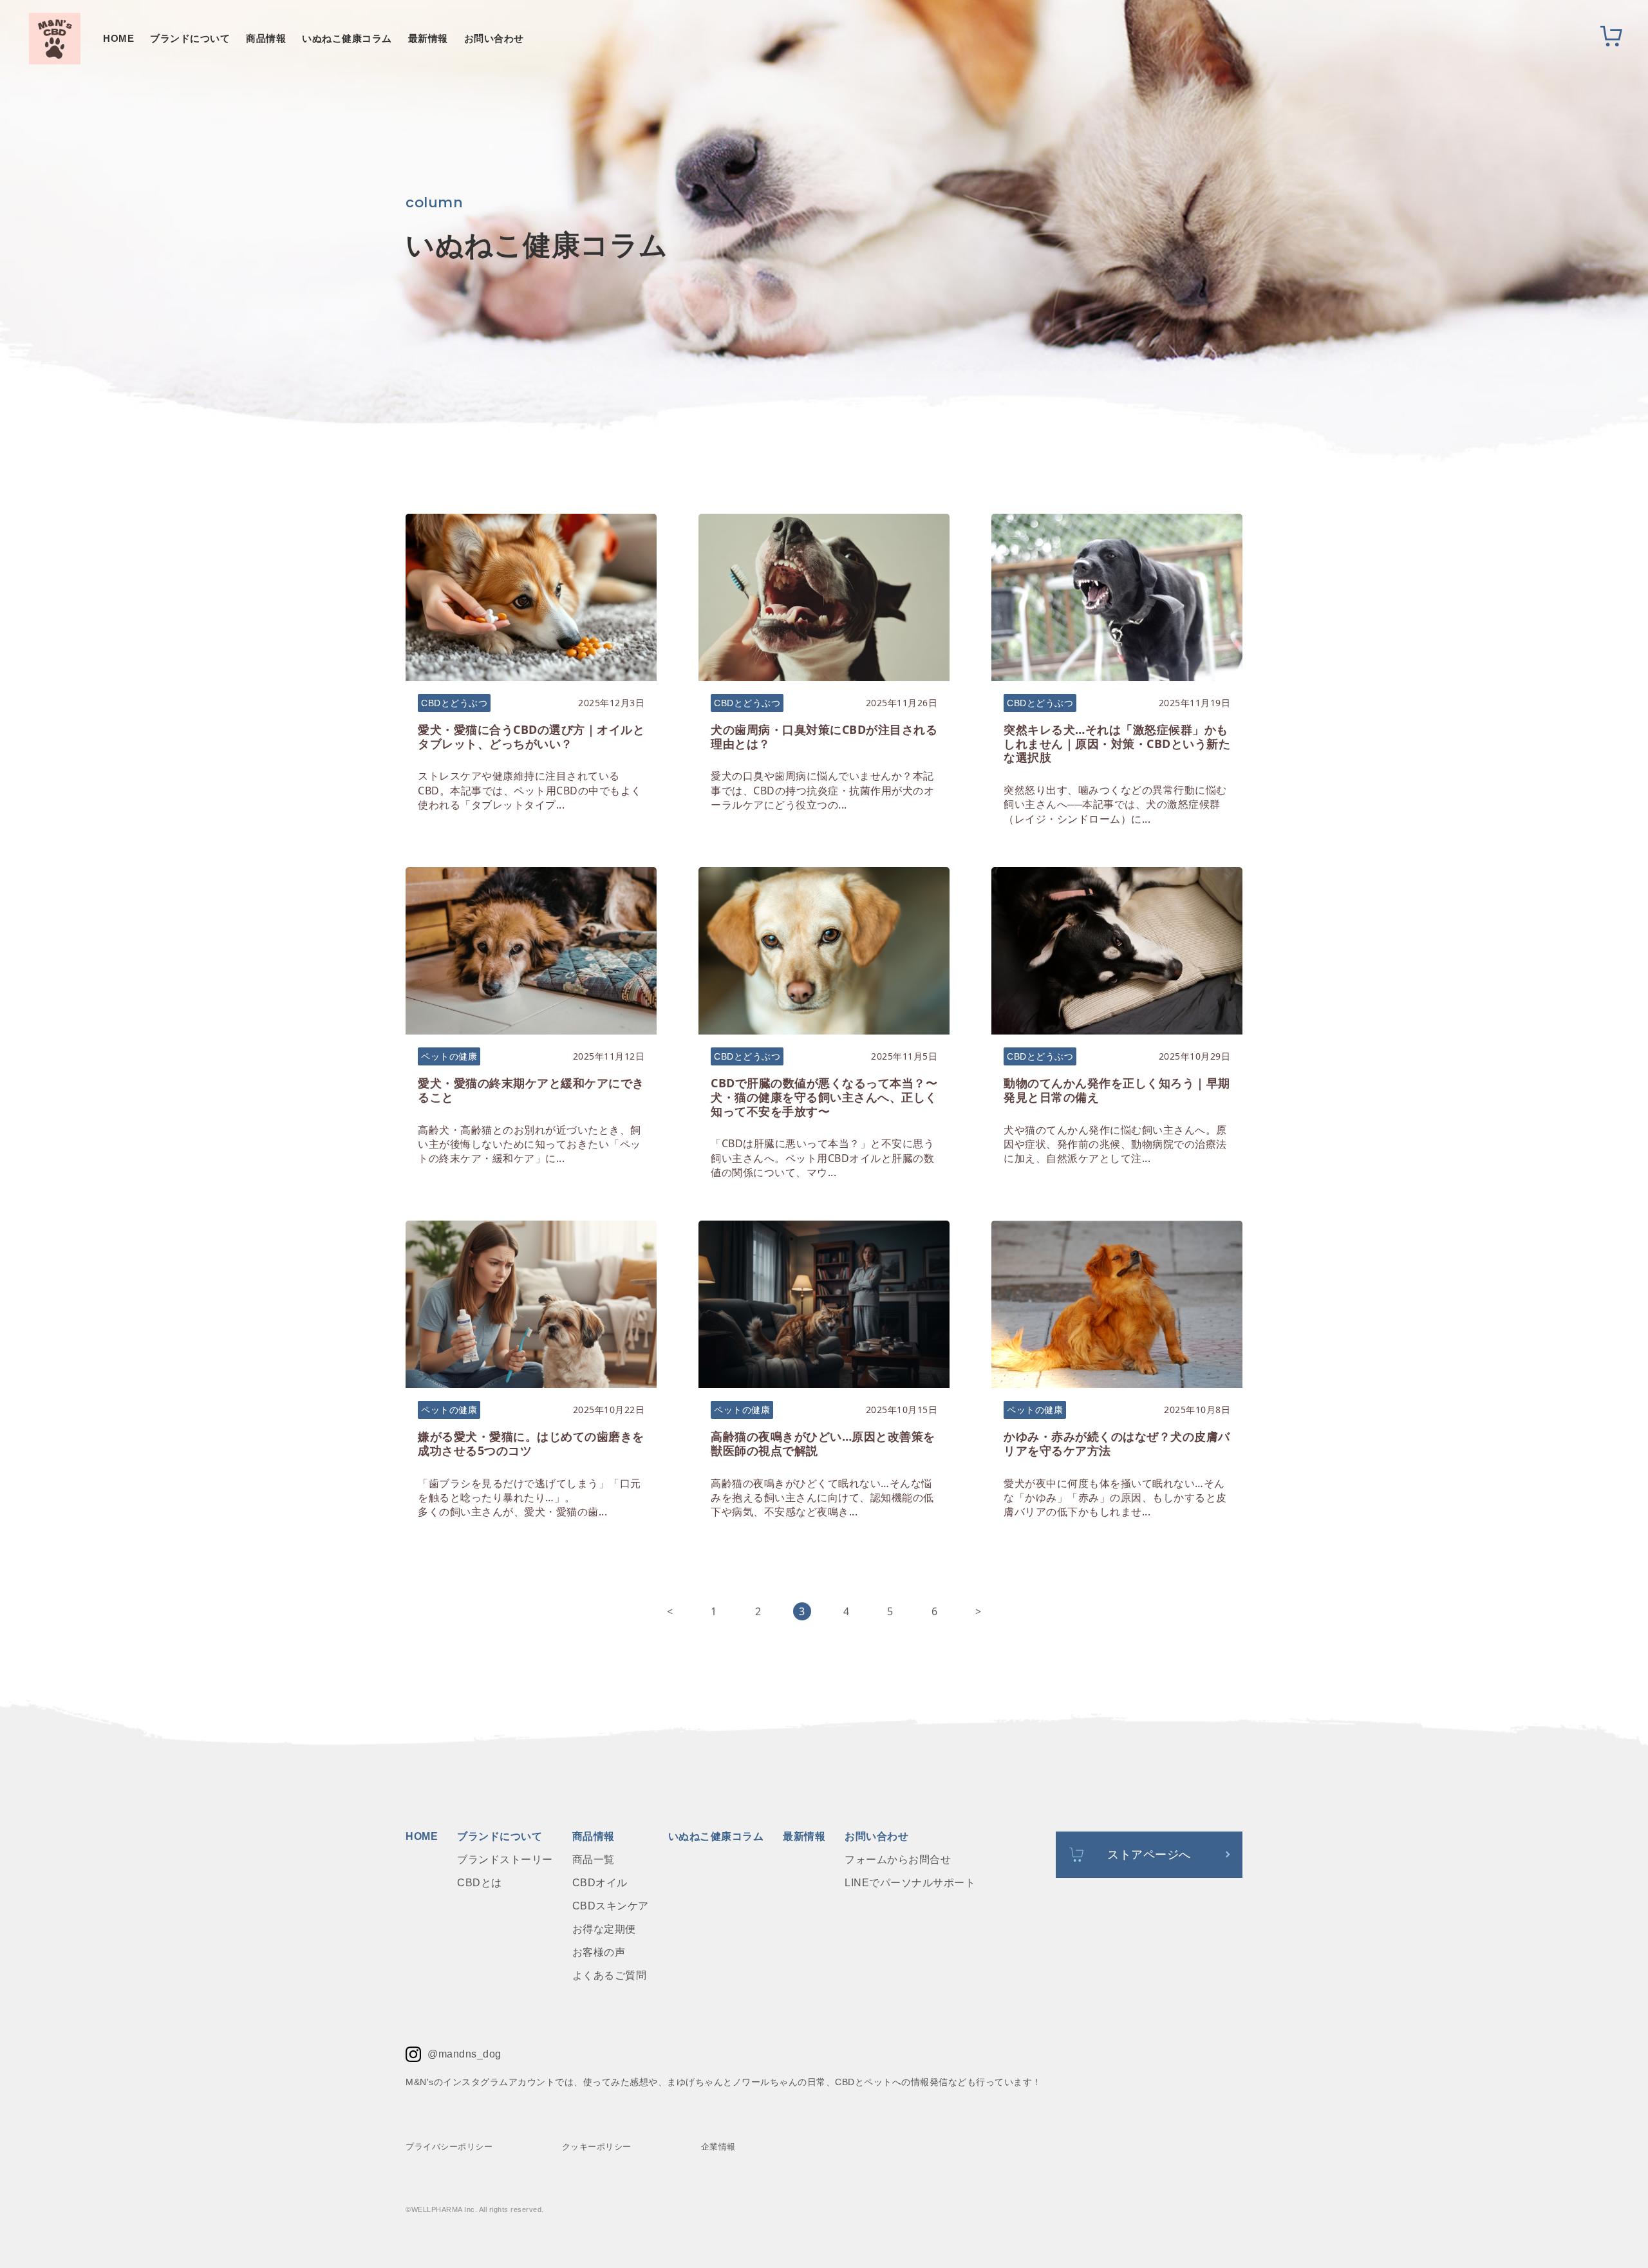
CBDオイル (600, 1883)
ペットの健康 (449, 1056)
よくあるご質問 (610, 1976)
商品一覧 (594, 1860)
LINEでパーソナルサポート (910, 1883)
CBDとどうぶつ (454, 703)
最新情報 (428, 38)
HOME (118, 38)
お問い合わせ (494, 38)
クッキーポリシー (597, 2147)
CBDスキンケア (611, 1906)
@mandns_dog (464, 2054)
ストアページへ (1149, 1855)
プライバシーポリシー (449, 2147)
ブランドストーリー (505, 1860)
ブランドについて (190, 38)
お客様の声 (599, 1953)
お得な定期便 (604, 1929)
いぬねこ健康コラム (347, 38)
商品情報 (266, 38)
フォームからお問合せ (898, 1860)
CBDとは (480, 1883)
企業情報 (718, 2147)
